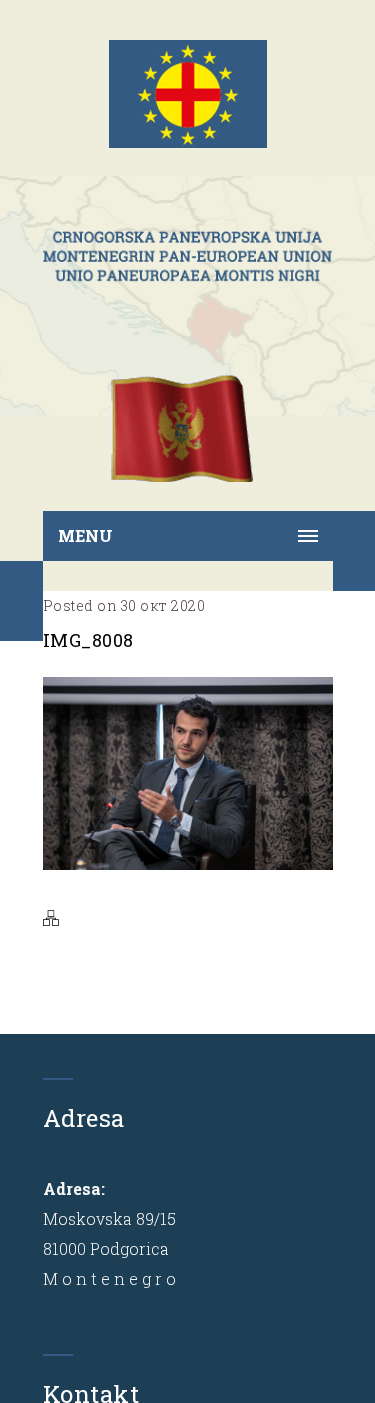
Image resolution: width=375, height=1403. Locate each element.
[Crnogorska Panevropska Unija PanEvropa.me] (188, 256)
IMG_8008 (88, 640)
